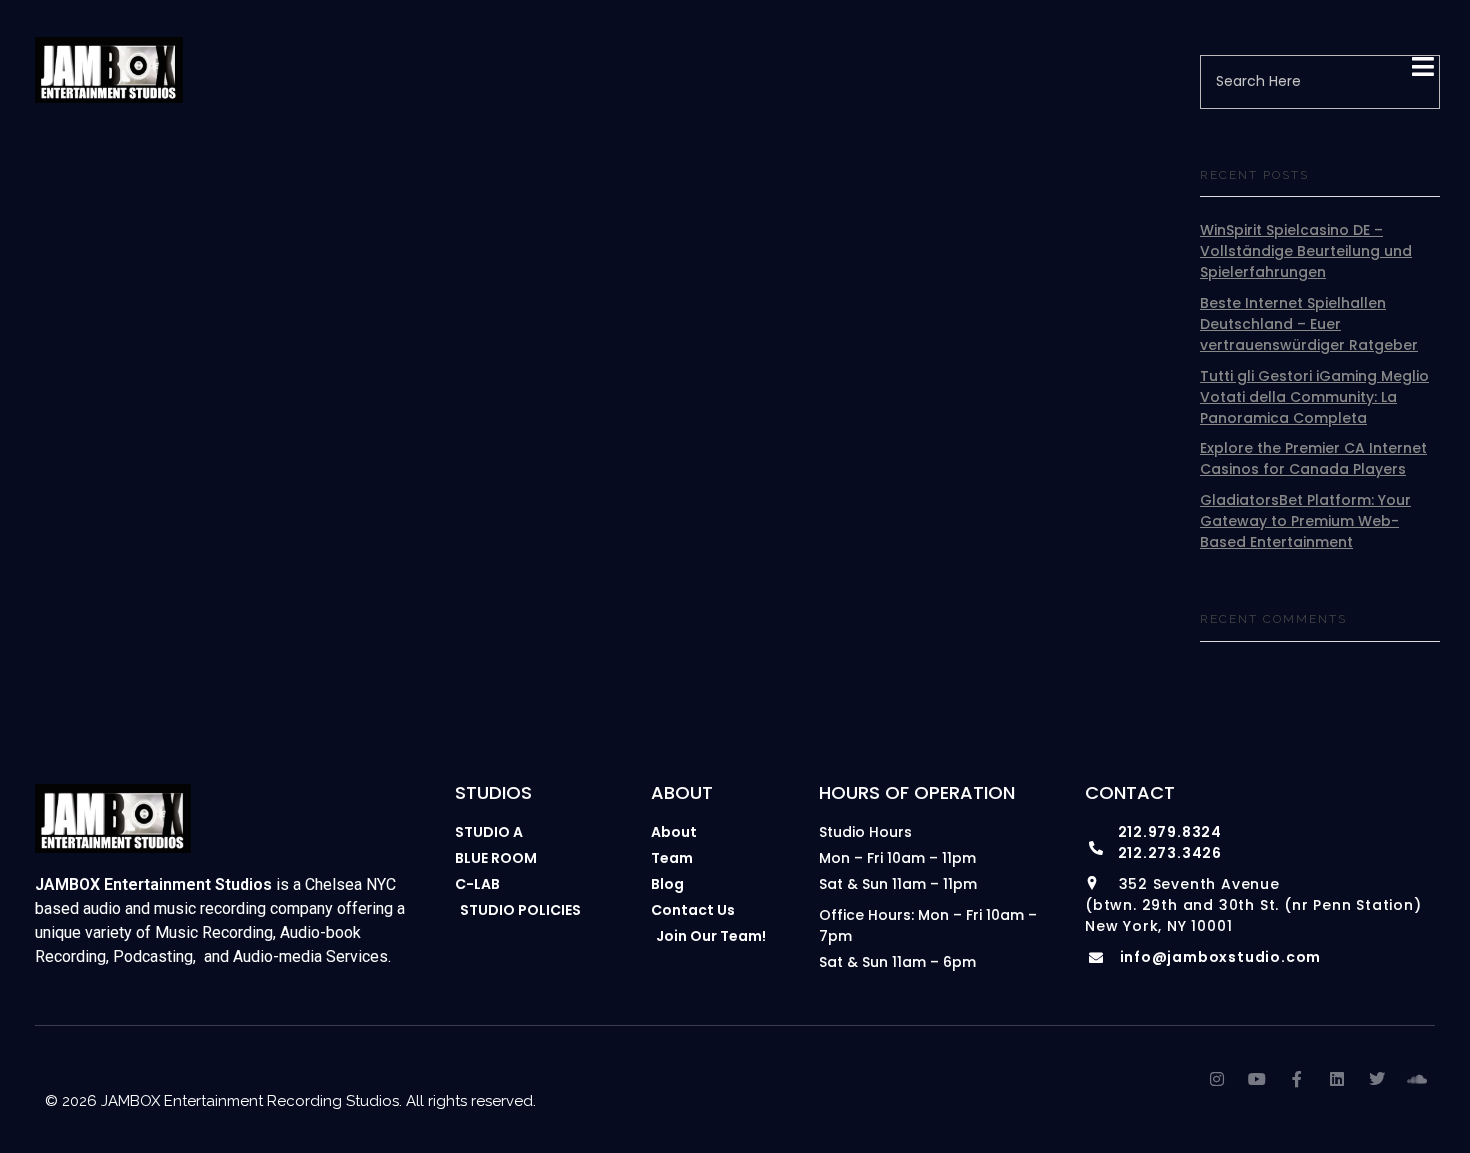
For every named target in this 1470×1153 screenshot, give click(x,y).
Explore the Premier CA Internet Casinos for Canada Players (1313, 458)
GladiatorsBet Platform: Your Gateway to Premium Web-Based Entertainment (1305, 521)
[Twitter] (1377, 1079)
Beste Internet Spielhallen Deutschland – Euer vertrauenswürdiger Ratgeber (1309, 324)
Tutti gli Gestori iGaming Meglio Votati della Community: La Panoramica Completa (1314, 397)
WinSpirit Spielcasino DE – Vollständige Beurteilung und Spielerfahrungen (1306, 251)
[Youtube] (1257, 1079)
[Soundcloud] (1417, 1079)
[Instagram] (1217, 1079)
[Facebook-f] (1297, 1079)
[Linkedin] (1337, 1079)
